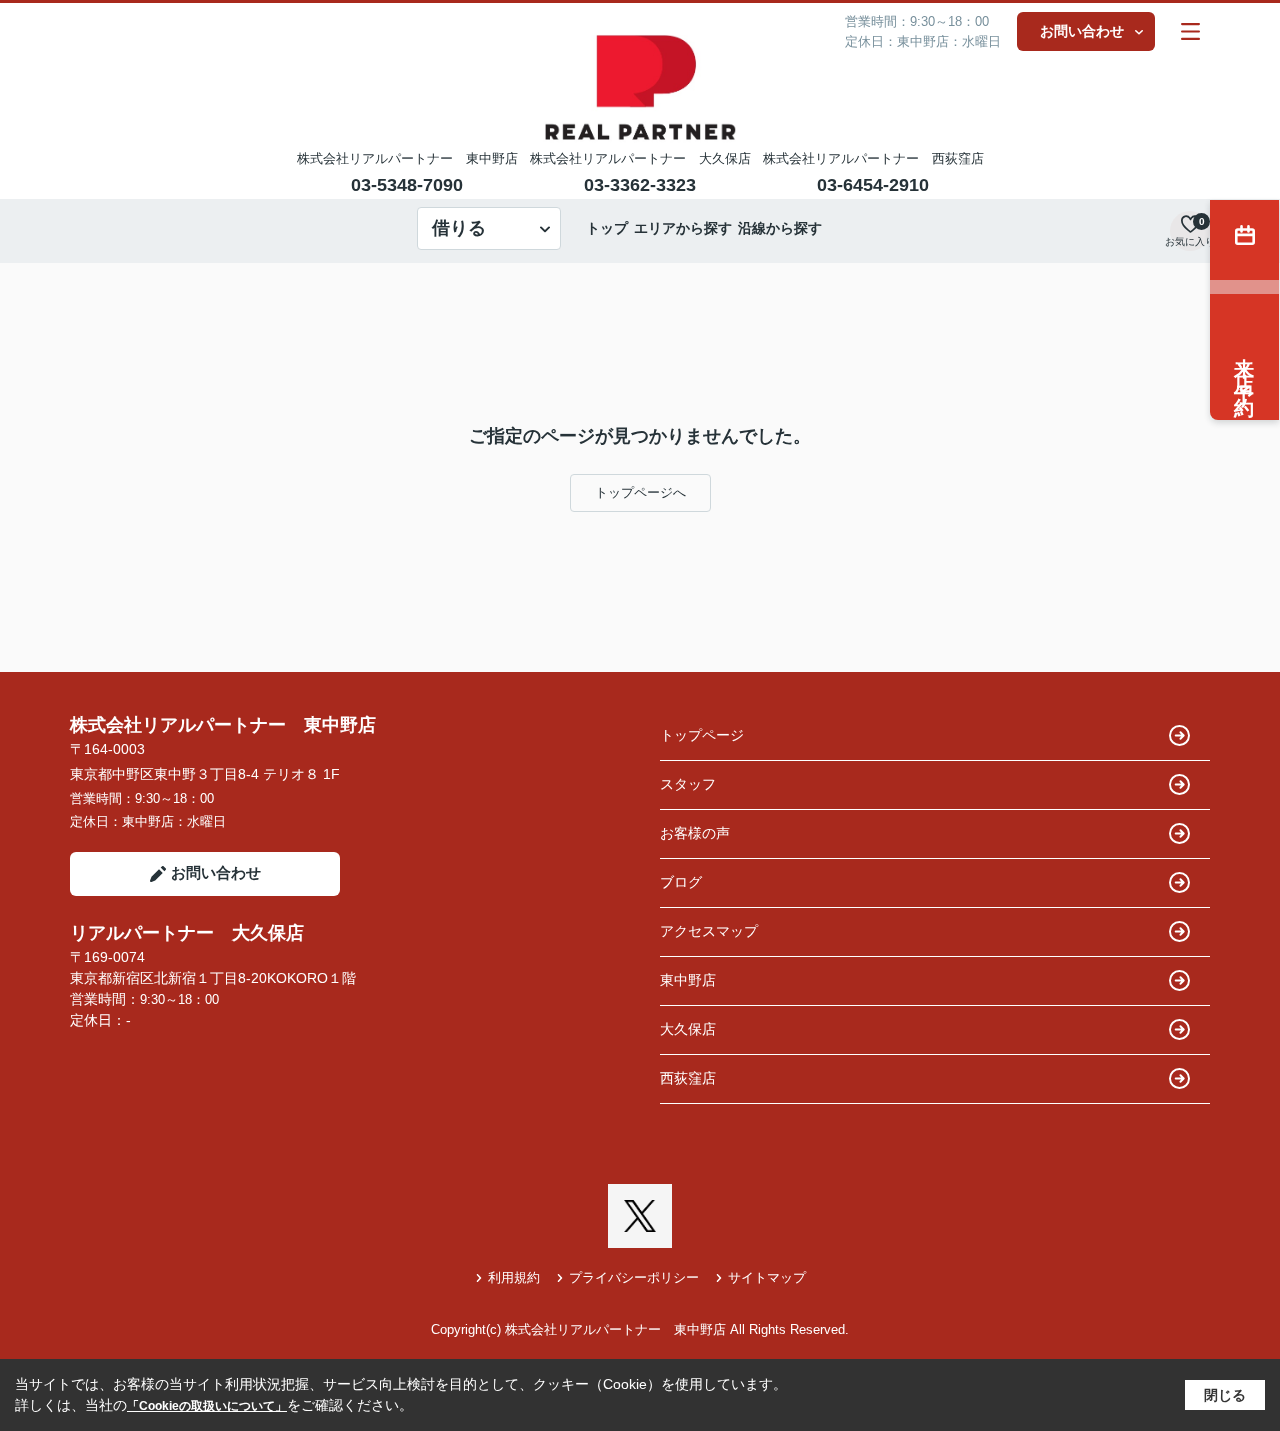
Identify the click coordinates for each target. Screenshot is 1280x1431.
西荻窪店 (688, 1078)
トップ (607, 228)
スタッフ (688, 784)
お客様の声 (695, 833)
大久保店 (688, 1029)
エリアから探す (683, 228)
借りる (459, 228)
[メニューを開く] (1190, 31)
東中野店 (688, 980)
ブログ (681, 882)
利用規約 (514, 1277)
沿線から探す (780, 228)
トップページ (702, 735)
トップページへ (640, 492)
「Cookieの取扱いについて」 (207, 1406)
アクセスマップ (709, 931)
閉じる (1225, 1395)
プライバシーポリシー (634, 1277)
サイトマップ (767, 1277)
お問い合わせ (1082, 31)
